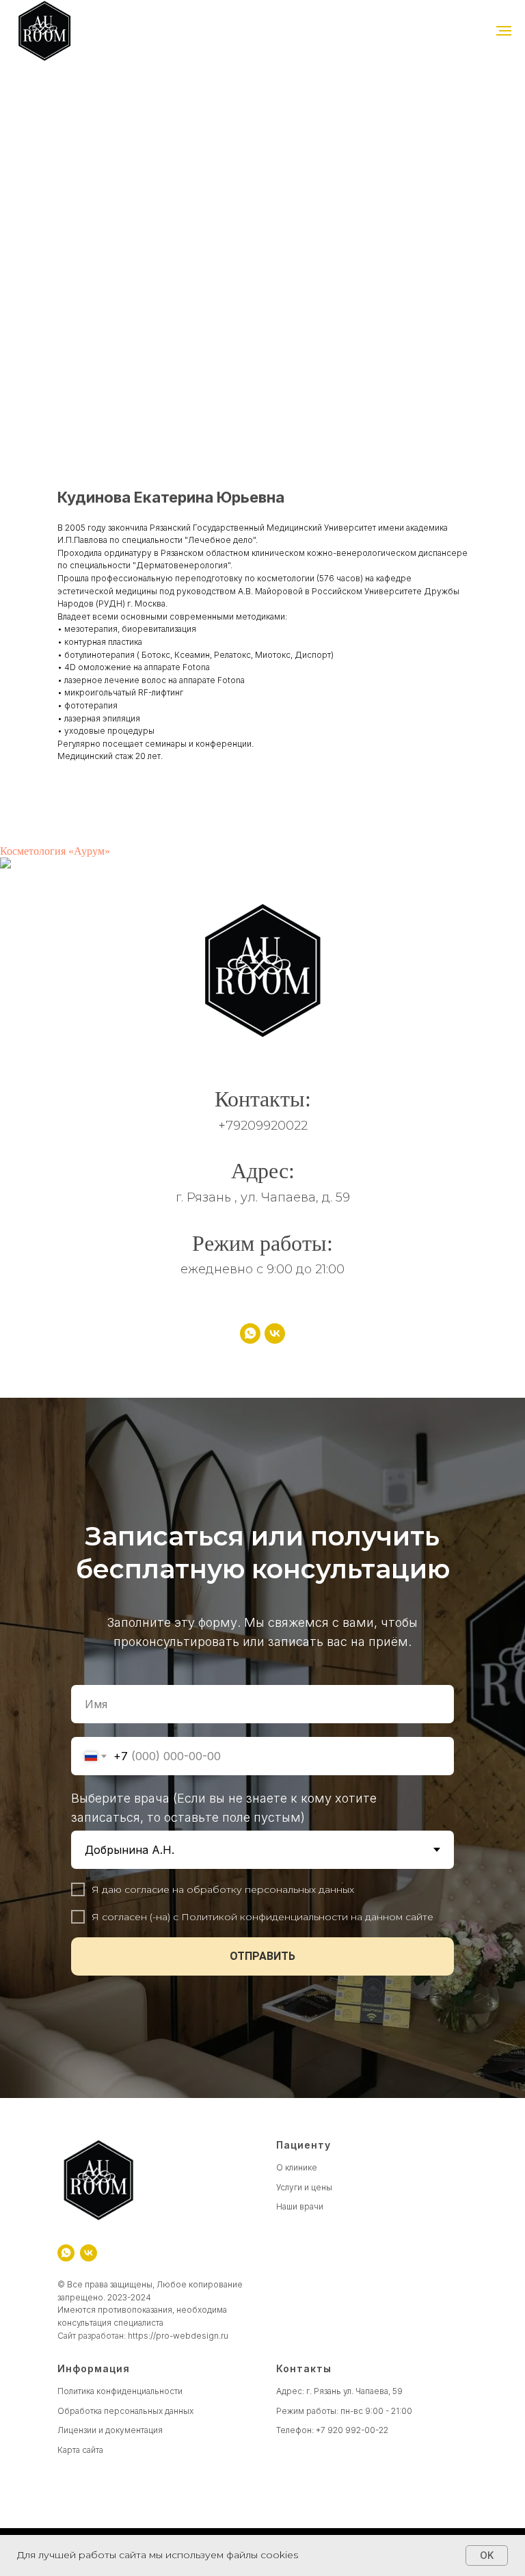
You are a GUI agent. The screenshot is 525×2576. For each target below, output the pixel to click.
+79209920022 (263, 1126)
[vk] (275, 1333)
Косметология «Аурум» (55, 851)
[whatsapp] (250, 1333)
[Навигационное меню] (504, 31)
